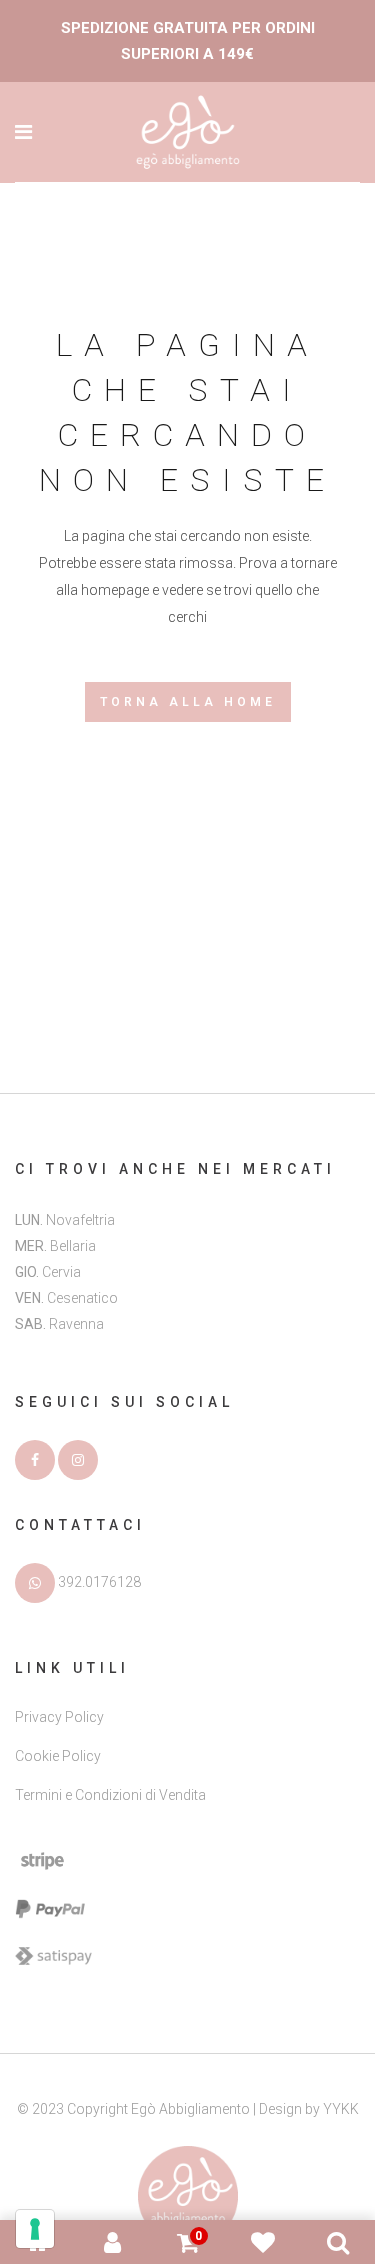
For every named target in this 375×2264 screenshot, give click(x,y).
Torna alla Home (188, 702)
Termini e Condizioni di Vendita (110, 1795)
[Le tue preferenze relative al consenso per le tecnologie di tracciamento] (35, 2229)
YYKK (341, 2109)
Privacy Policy (59, 1717)
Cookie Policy (58, 1756)
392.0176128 (99, 1581)
